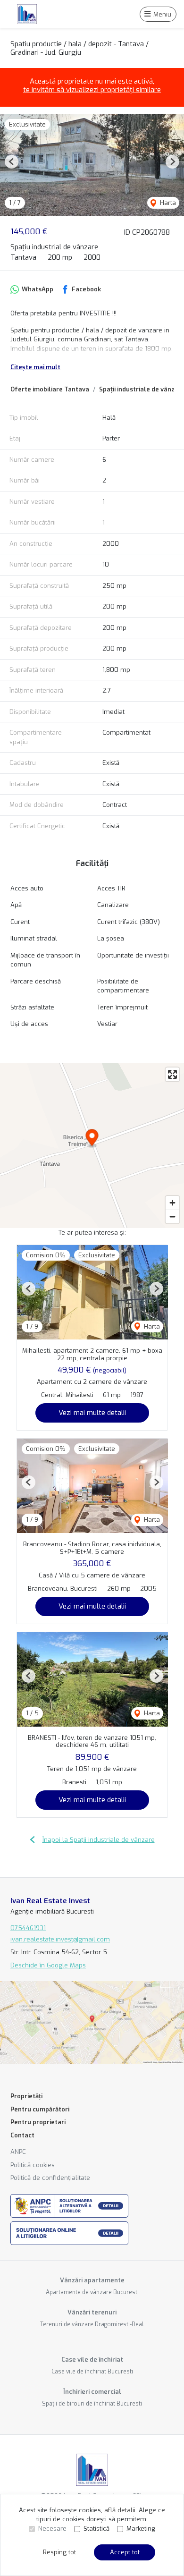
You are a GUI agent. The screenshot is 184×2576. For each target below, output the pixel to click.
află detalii (120, 2510)
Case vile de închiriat (92, 2360)
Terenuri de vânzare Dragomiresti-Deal (92, 2324)
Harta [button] (167, 203)
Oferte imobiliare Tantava (50, 389)
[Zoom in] (172, 1203)
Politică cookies (33, 2165)
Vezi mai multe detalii (92, 1413)
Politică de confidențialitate (50, 2178)
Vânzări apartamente (92, 2280)
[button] (12, 162)
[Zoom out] (172, 1216)
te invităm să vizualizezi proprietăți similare (92, 90)
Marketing (141, 2529)
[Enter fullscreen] (172, 1074)
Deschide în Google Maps (48, 1965)
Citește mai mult (35, 367)
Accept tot (125, 2552)
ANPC (18, 2152)
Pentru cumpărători (40, 2109)
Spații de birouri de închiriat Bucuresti (92, 2404)
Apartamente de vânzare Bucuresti (92, 2292)
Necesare (52, 2529)
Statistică (96, 2529)
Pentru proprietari (38, 2122)
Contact (22, 2135)
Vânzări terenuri (92, 2312)
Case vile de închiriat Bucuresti (92, 2372)
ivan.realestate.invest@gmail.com (60, 1939)
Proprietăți (26, 2096)
